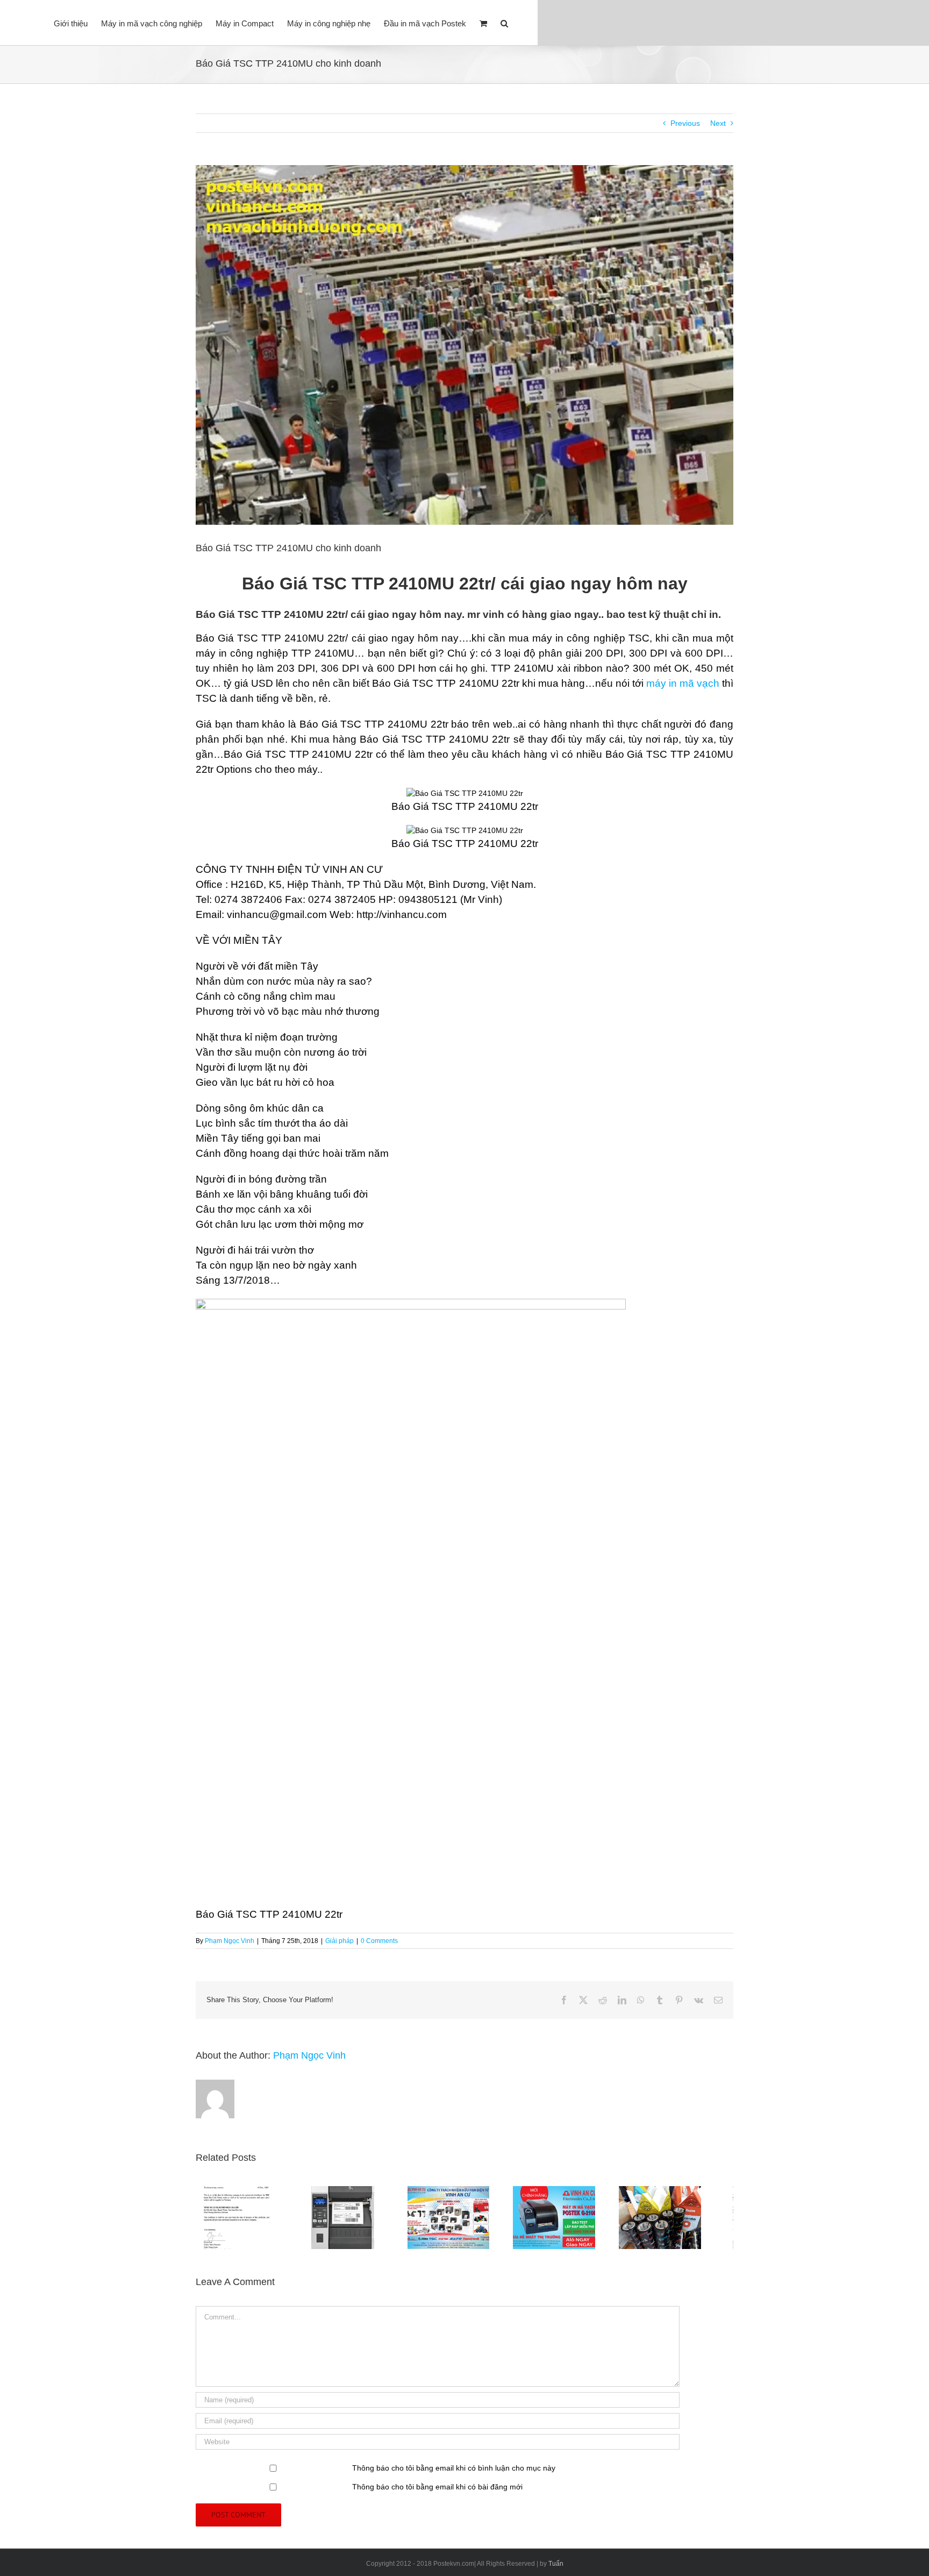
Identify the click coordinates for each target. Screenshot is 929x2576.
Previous (685, 123)
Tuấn (556, 2568)
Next (718, 123)
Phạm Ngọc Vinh (230, 1941)
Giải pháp (340, 1941)
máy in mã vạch (683, 683)
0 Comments (379, 1941)
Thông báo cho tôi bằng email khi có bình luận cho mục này (454, 2473)
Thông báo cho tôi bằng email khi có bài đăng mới (437, 2492)
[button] (504, 23)
